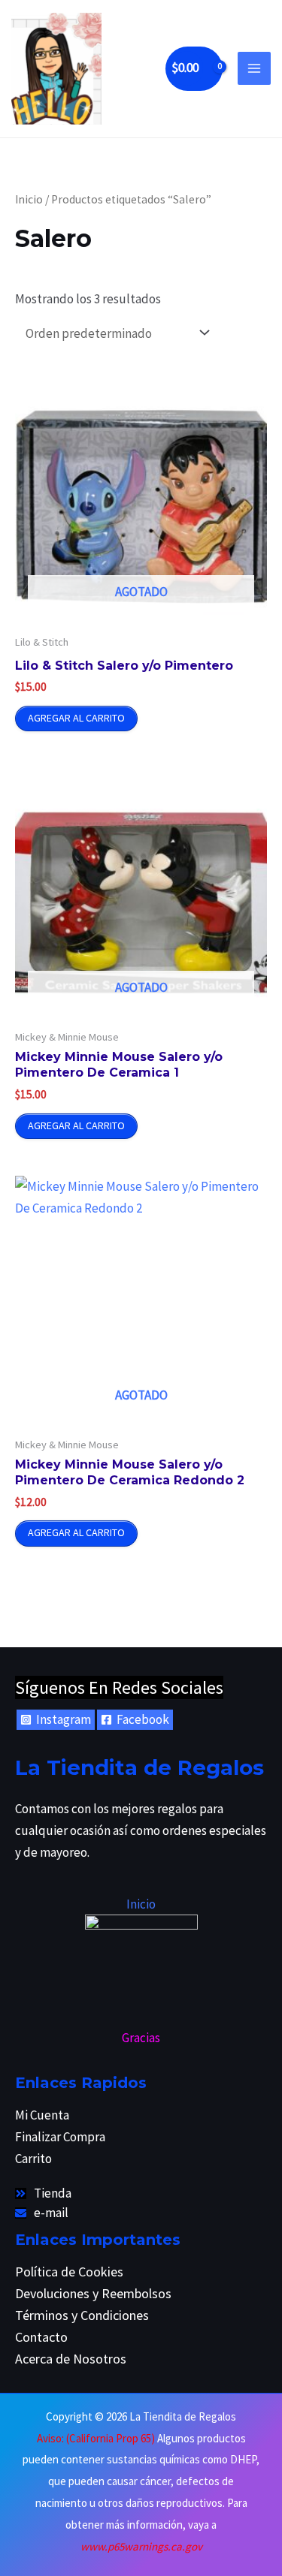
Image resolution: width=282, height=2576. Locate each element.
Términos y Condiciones (82, 2315)
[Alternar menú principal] (254, 68)
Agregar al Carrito (76, 718)
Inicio (29, 199)
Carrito (33, 2159)
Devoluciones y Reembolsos (93, 2293)
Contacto (41, 2337)
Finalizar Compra (60, 2137)
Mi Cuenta (42, 2115)
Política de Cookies (69, 2272)
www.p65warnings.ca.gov (141, 2546)
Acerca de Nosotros (71, 2359)
